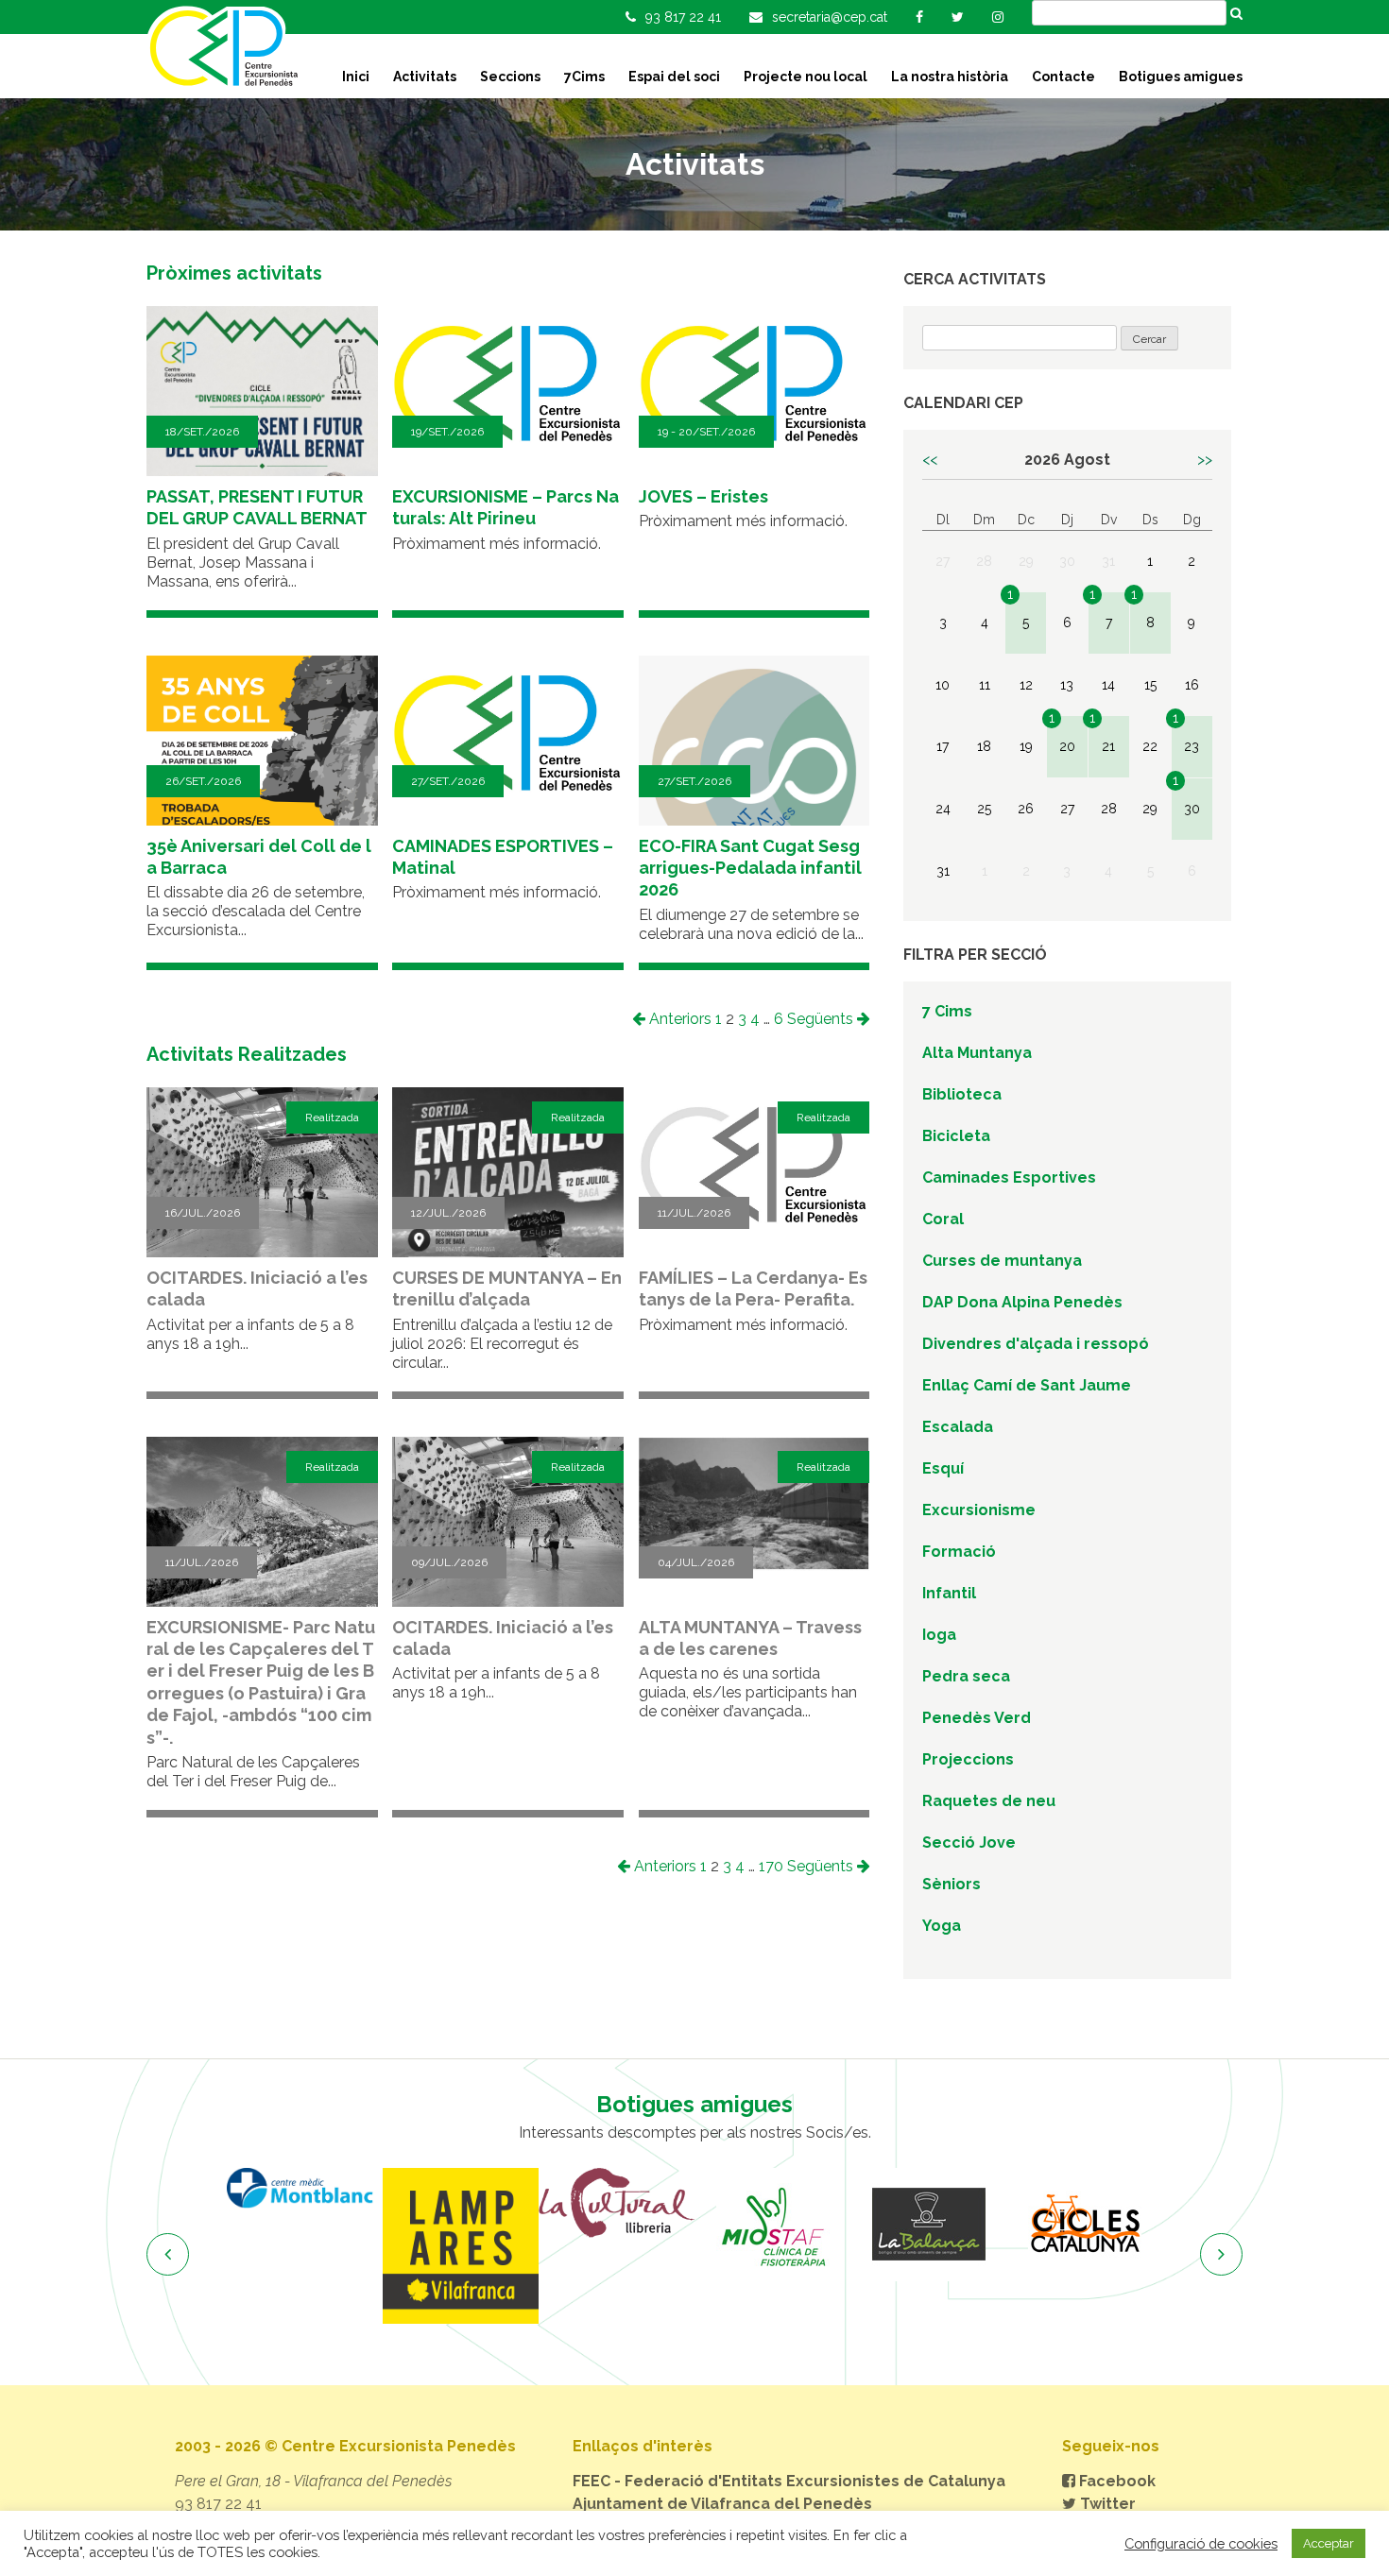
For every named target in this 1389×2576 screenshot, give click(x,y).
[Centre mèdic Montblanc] (305, 2188)
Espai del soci (674, 77)
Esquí (943, 1468)
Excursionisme (979, 1510)
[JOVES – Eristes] (755, 455)
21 (1108, 746)
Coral (943, 1219)
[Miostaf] (772, 2225)
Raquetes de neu (989, 1801)
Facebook (1115, 2481)
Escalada (958, 1427)
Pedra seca (966, 1676)
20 (1067, 746)
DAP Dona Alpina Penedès (1022, 1302)
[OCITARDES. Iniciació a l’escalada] (262, 1255)
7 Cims (947, 1011)
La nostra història (950, 77)
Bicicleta (956, 1136)
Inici (356, 77)
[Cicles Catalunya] (1084, 2225)
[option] (305, 2188)
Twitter (1106, 2504)
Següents (822, 1019)
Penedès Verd (977, 1718)
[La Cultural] (617, 2203)
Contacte (1063, 77)
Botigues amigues (1181, 77)
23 (1192, 746)
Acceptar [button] (1329, 2543)
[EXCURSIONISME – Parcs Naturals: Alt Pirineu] (508, 455)
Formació (959, 1552)
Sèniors (952, 1884)
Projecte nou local (806, 77)
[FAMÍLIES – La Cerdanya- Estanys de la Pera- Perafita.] (755, 1236)
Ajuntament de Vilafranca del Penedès (722, 2504)
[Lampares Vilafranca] (461, 2246)
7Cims (584, 77)
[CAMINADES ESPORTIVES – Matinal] (508, 804)
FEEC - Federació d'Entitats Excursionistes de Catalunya (789, 2481)
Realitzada (332, 1117)
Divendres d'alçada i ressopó (1036, 1344)
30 (1192, 809)
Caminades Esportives (1009, 1177)
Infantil (949, 1593)
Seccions (510, 77)
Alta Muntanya (977, 1053)
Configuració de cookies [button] (1201, 2543)
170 (771, 1866)
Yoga (942, 1926)
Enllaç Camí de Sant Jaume (1027, 1385)
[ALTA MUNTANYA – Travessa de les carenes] (755, 1566)
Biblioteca (962, 1094)
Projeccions (968, 1759)
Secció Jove (969, 1842)
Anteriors (678, 1019)
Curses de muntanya (1002, 1261)
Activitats (425, 77)
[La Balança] (928, 2225)
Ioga (939, 1635)
